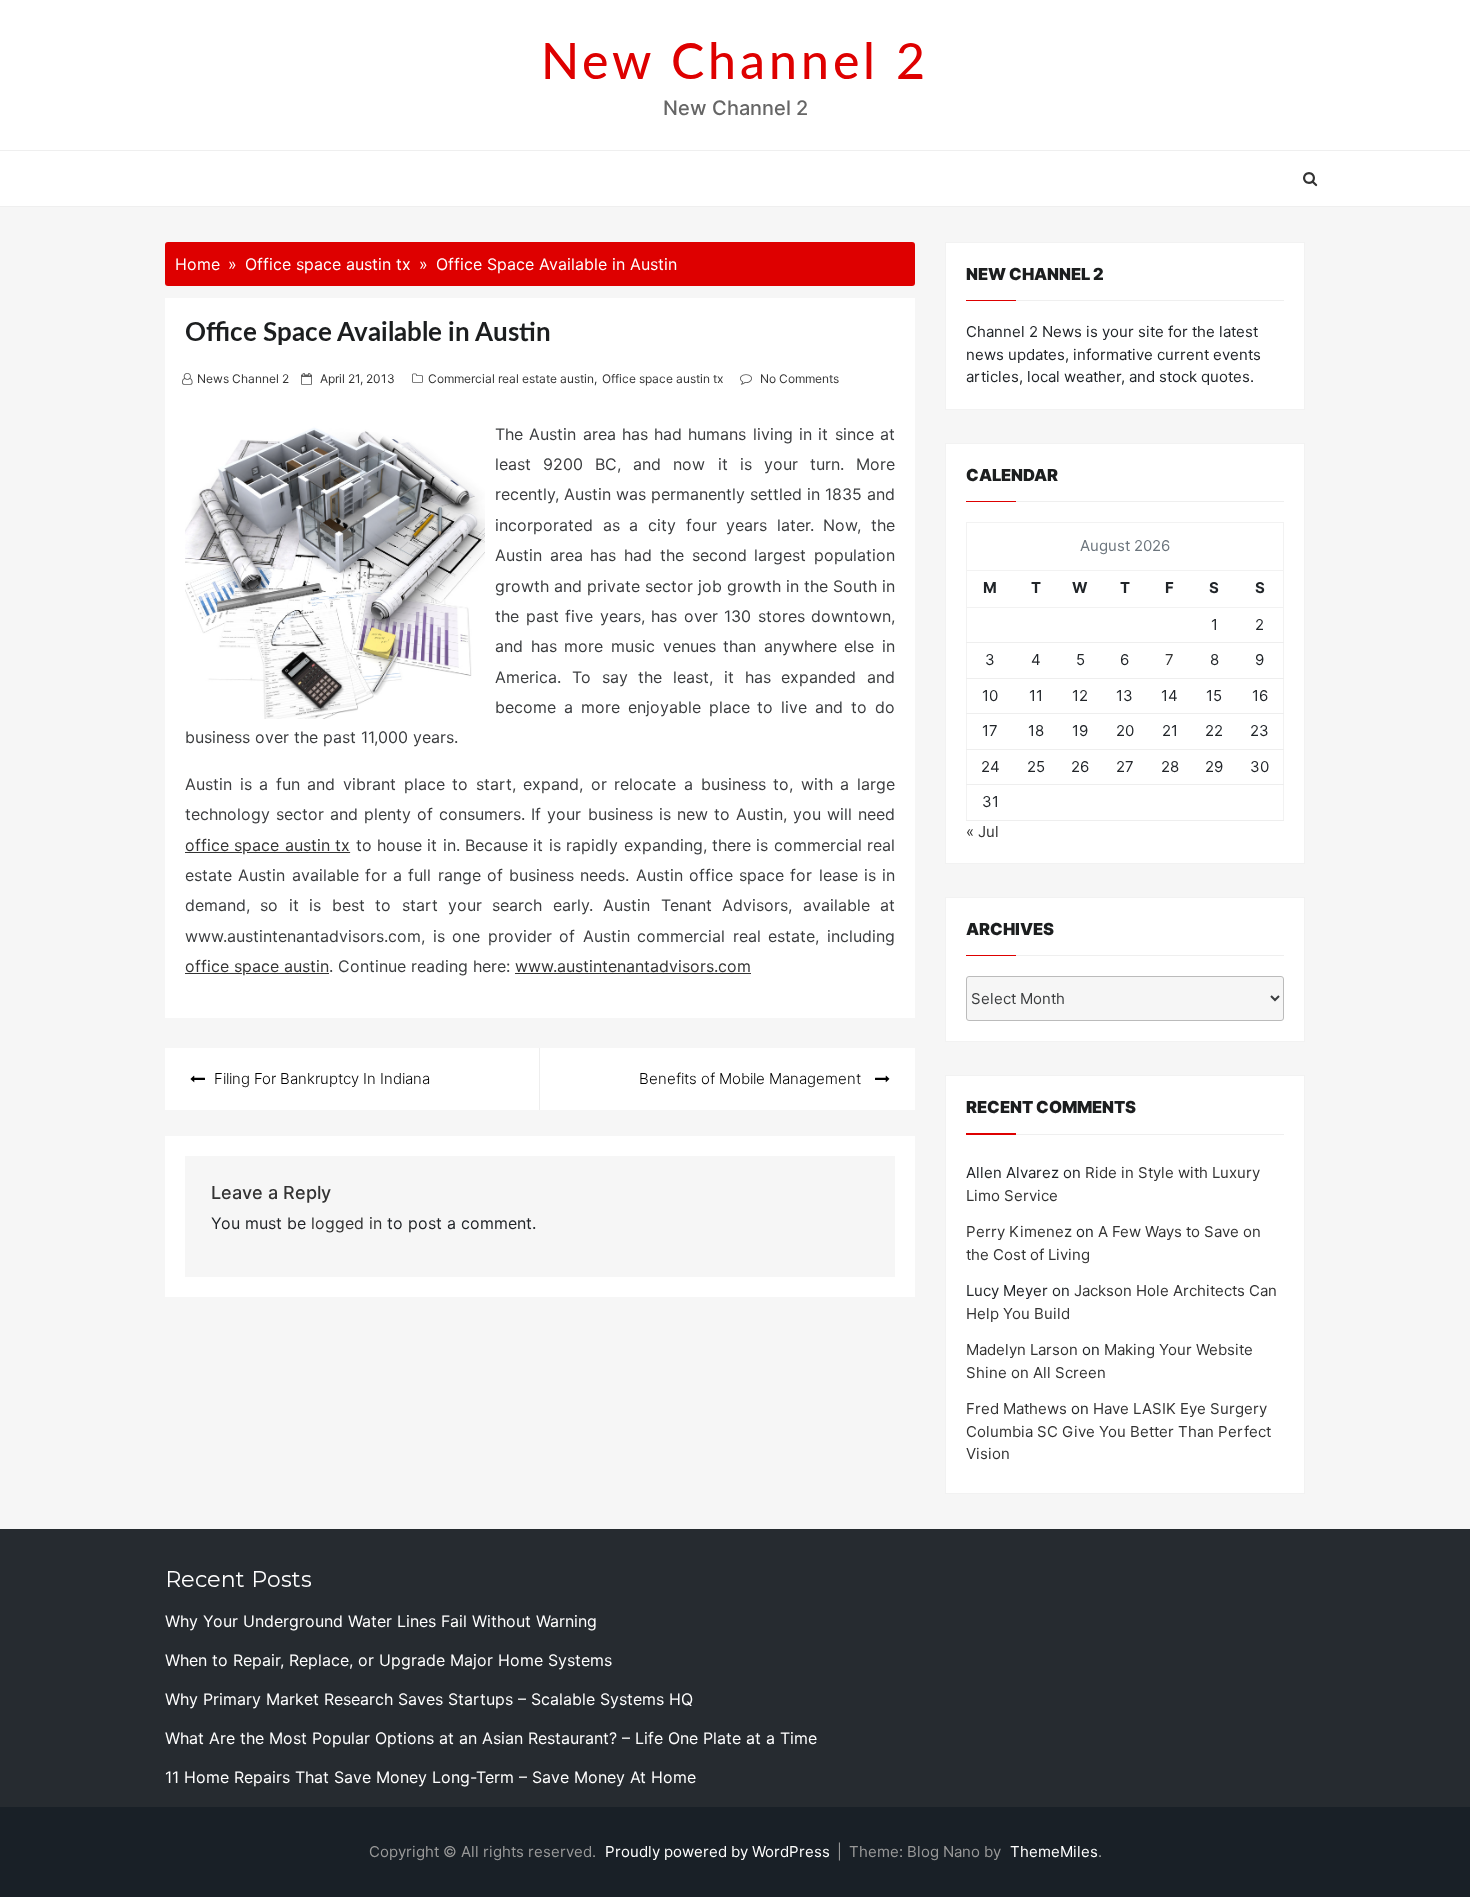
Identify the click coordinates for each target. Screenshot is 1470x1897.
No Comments (799, 378)
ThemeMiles (1054, 1851)
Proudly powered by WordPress (719, 1851)
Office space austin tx (662, 378)
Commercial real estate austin (511, 378)
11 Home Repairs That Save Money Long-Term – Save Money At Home (430, 1777)
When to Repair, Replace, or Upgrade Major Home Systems (388, 1660)
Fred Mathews (1016, 1408)
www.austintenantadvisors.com (633, 966)
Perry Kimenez (1019, 1231)
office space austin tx (267, 845)
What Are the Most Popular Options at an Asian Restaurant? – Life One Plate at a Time (491, 1738)
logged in (346, 1223)
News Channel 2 (243, 378)
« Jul (982, 831)
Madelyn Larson (1022, 1349)
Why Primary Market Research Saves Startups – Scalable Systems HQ (429, 1699)
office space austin (257, 966)
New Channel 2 (735, 64)
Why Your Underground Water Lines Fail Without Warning (381, 1621)
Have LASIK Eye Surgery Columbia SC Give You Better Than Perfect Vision (1118, 1431)
